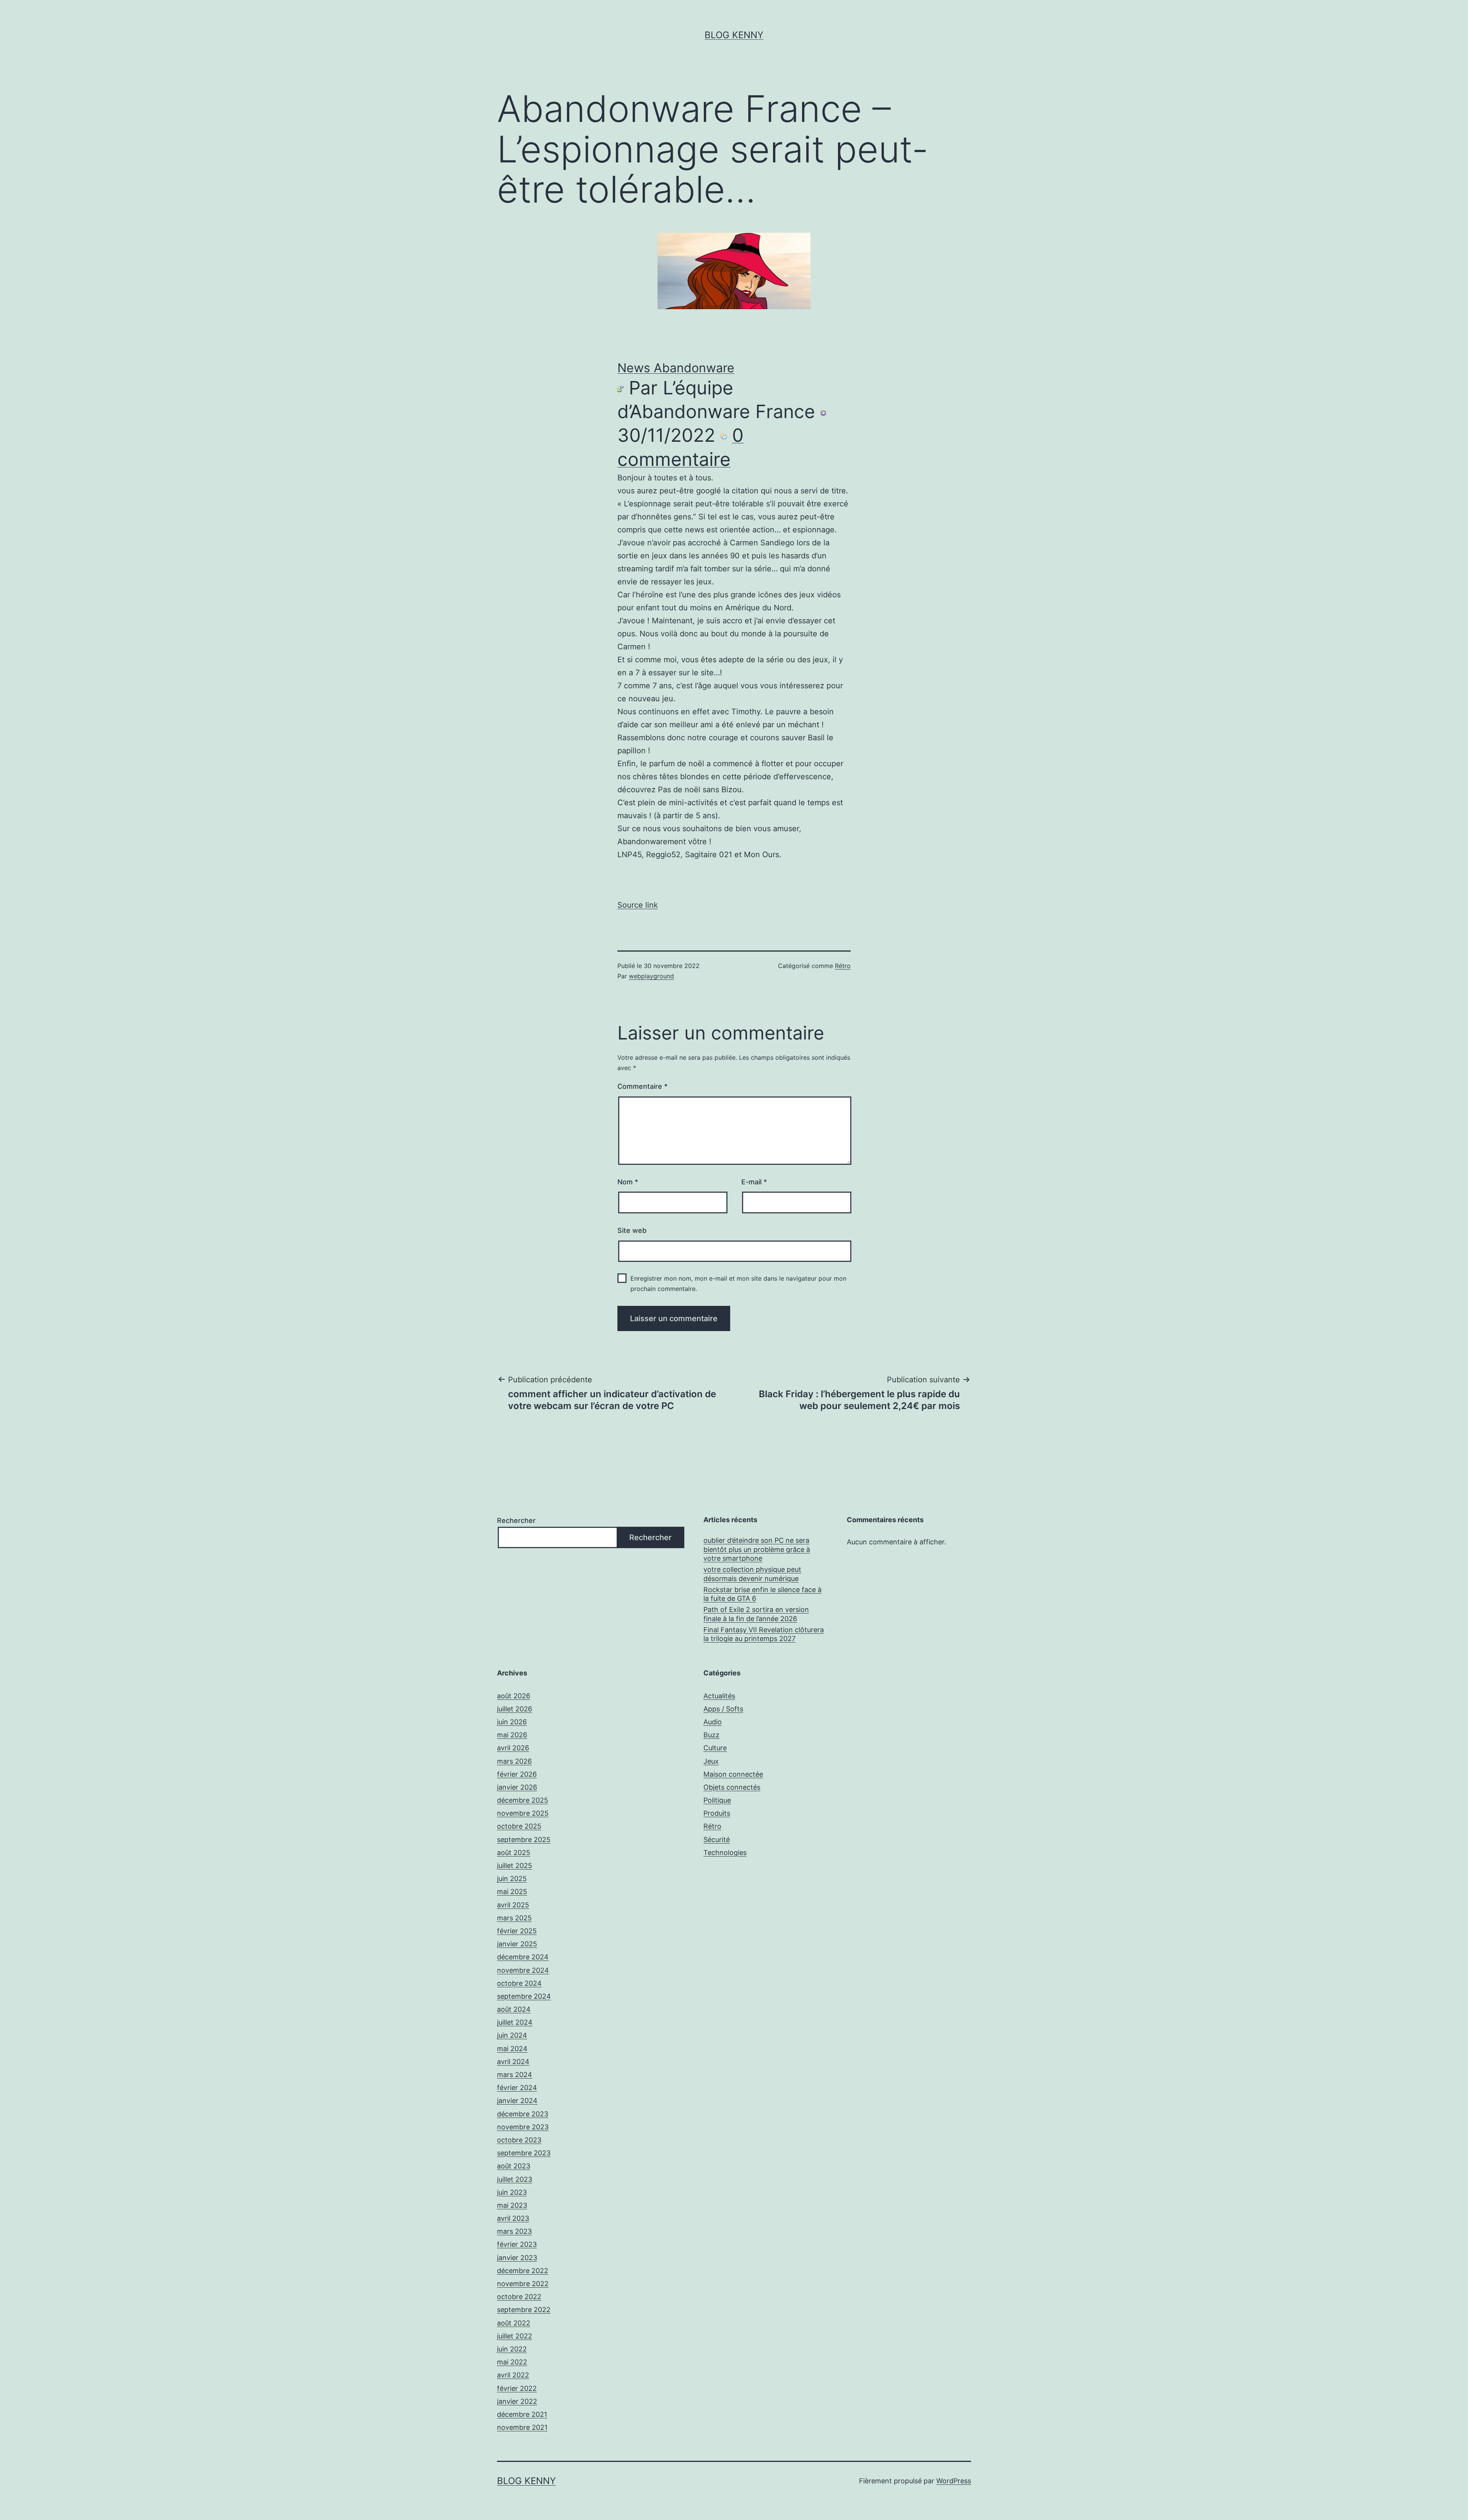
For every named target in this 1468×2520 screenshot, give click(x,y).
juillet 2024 (515, 2022)
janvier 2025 (517, 1944)
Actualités (719, 1696)
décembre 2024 (523, 1957)
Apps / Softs (723, 1709)
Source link (638, 905)
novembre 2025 (523, 1813)
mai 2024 (512, 2049)
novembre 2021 (522, 2427)
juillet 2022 (515, 2336)
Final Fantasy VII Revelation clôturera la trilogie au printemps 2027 (764, 1634)
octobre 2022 (519, 2297)
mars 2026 (514, 1761)
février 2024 (517, 2088)
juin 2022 (512, 2349)
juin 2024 (512, 2035)
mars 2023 (514, 2231)
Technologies (725, 1853)
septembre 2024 (524, 1996)
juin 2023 (512, 2192)
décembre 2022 (523, 2271)
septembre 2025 (524, 1840)
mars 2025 (514, 1918)
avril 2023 (513, 2218)
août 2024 (514, 2009)
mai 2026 (512, 1735)
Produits (717, 1813)
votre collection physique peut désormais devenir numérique (752, 1574)
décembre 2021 (522, 2414)
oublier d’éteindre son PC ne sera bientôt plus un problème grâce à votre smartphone (757, 1549)
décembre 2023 (523, 2114)
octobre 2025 (519, 1826)
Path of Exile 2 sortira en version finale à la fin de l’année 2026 (756, 1614)
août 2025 (514, 1853)
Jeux (711, 1761)
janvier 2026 (517, 1787)
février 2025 (517, 1931)
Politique (717, 1800)
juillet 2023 (515, 2179)
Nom (628, 1182)
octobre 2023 (519, 2140)
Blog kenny (734, 35)
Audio (713, 1722)
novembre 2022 (523, 2284)
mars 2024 (515, 2075)
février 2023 (517, 2244)
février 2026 (517, 1774)
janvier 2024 (517, 2101)
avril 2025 (513, 1905)
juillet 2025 (515, 1866)
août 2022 (514, 2323)
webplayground (651, 976)
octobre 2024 (519, 1983)
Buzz (711, 1735)
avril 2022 (513, 2375)
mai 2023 (512, 2205)
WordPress (954, 2481)
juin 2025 (512, 1879)
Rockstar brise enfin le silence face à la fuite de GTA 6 (762, 1594)
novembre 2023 (523, 2127)
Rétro (843, 966)
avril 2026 (513, 1748)
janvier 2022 (517, 2401)
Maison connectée (733, 1774)
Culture (715, 1748)
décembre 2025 (523, 1800)
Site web (632, 1230)
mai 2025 (512, 1892)
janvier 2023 (517, 2258)
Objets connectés (732, 1787)
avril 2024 (513, 2062)
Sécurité (717, 1840)
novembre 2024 (523, 1970)
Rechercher (516, 1520)
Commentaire (642, 1086)
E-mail (754, 1182)
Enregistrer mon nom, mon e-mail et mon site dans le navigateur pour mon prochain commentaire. (738, 1284)
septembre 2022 (524, 2310)
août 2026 (514, 1696)
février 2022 (517, 2388)
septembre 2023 (524, 2153)
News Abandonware (676, 368)
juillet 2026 (515, 1709)
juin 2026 (512, 1722)
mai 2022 (512, 2362)
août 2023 (514, 2166)
